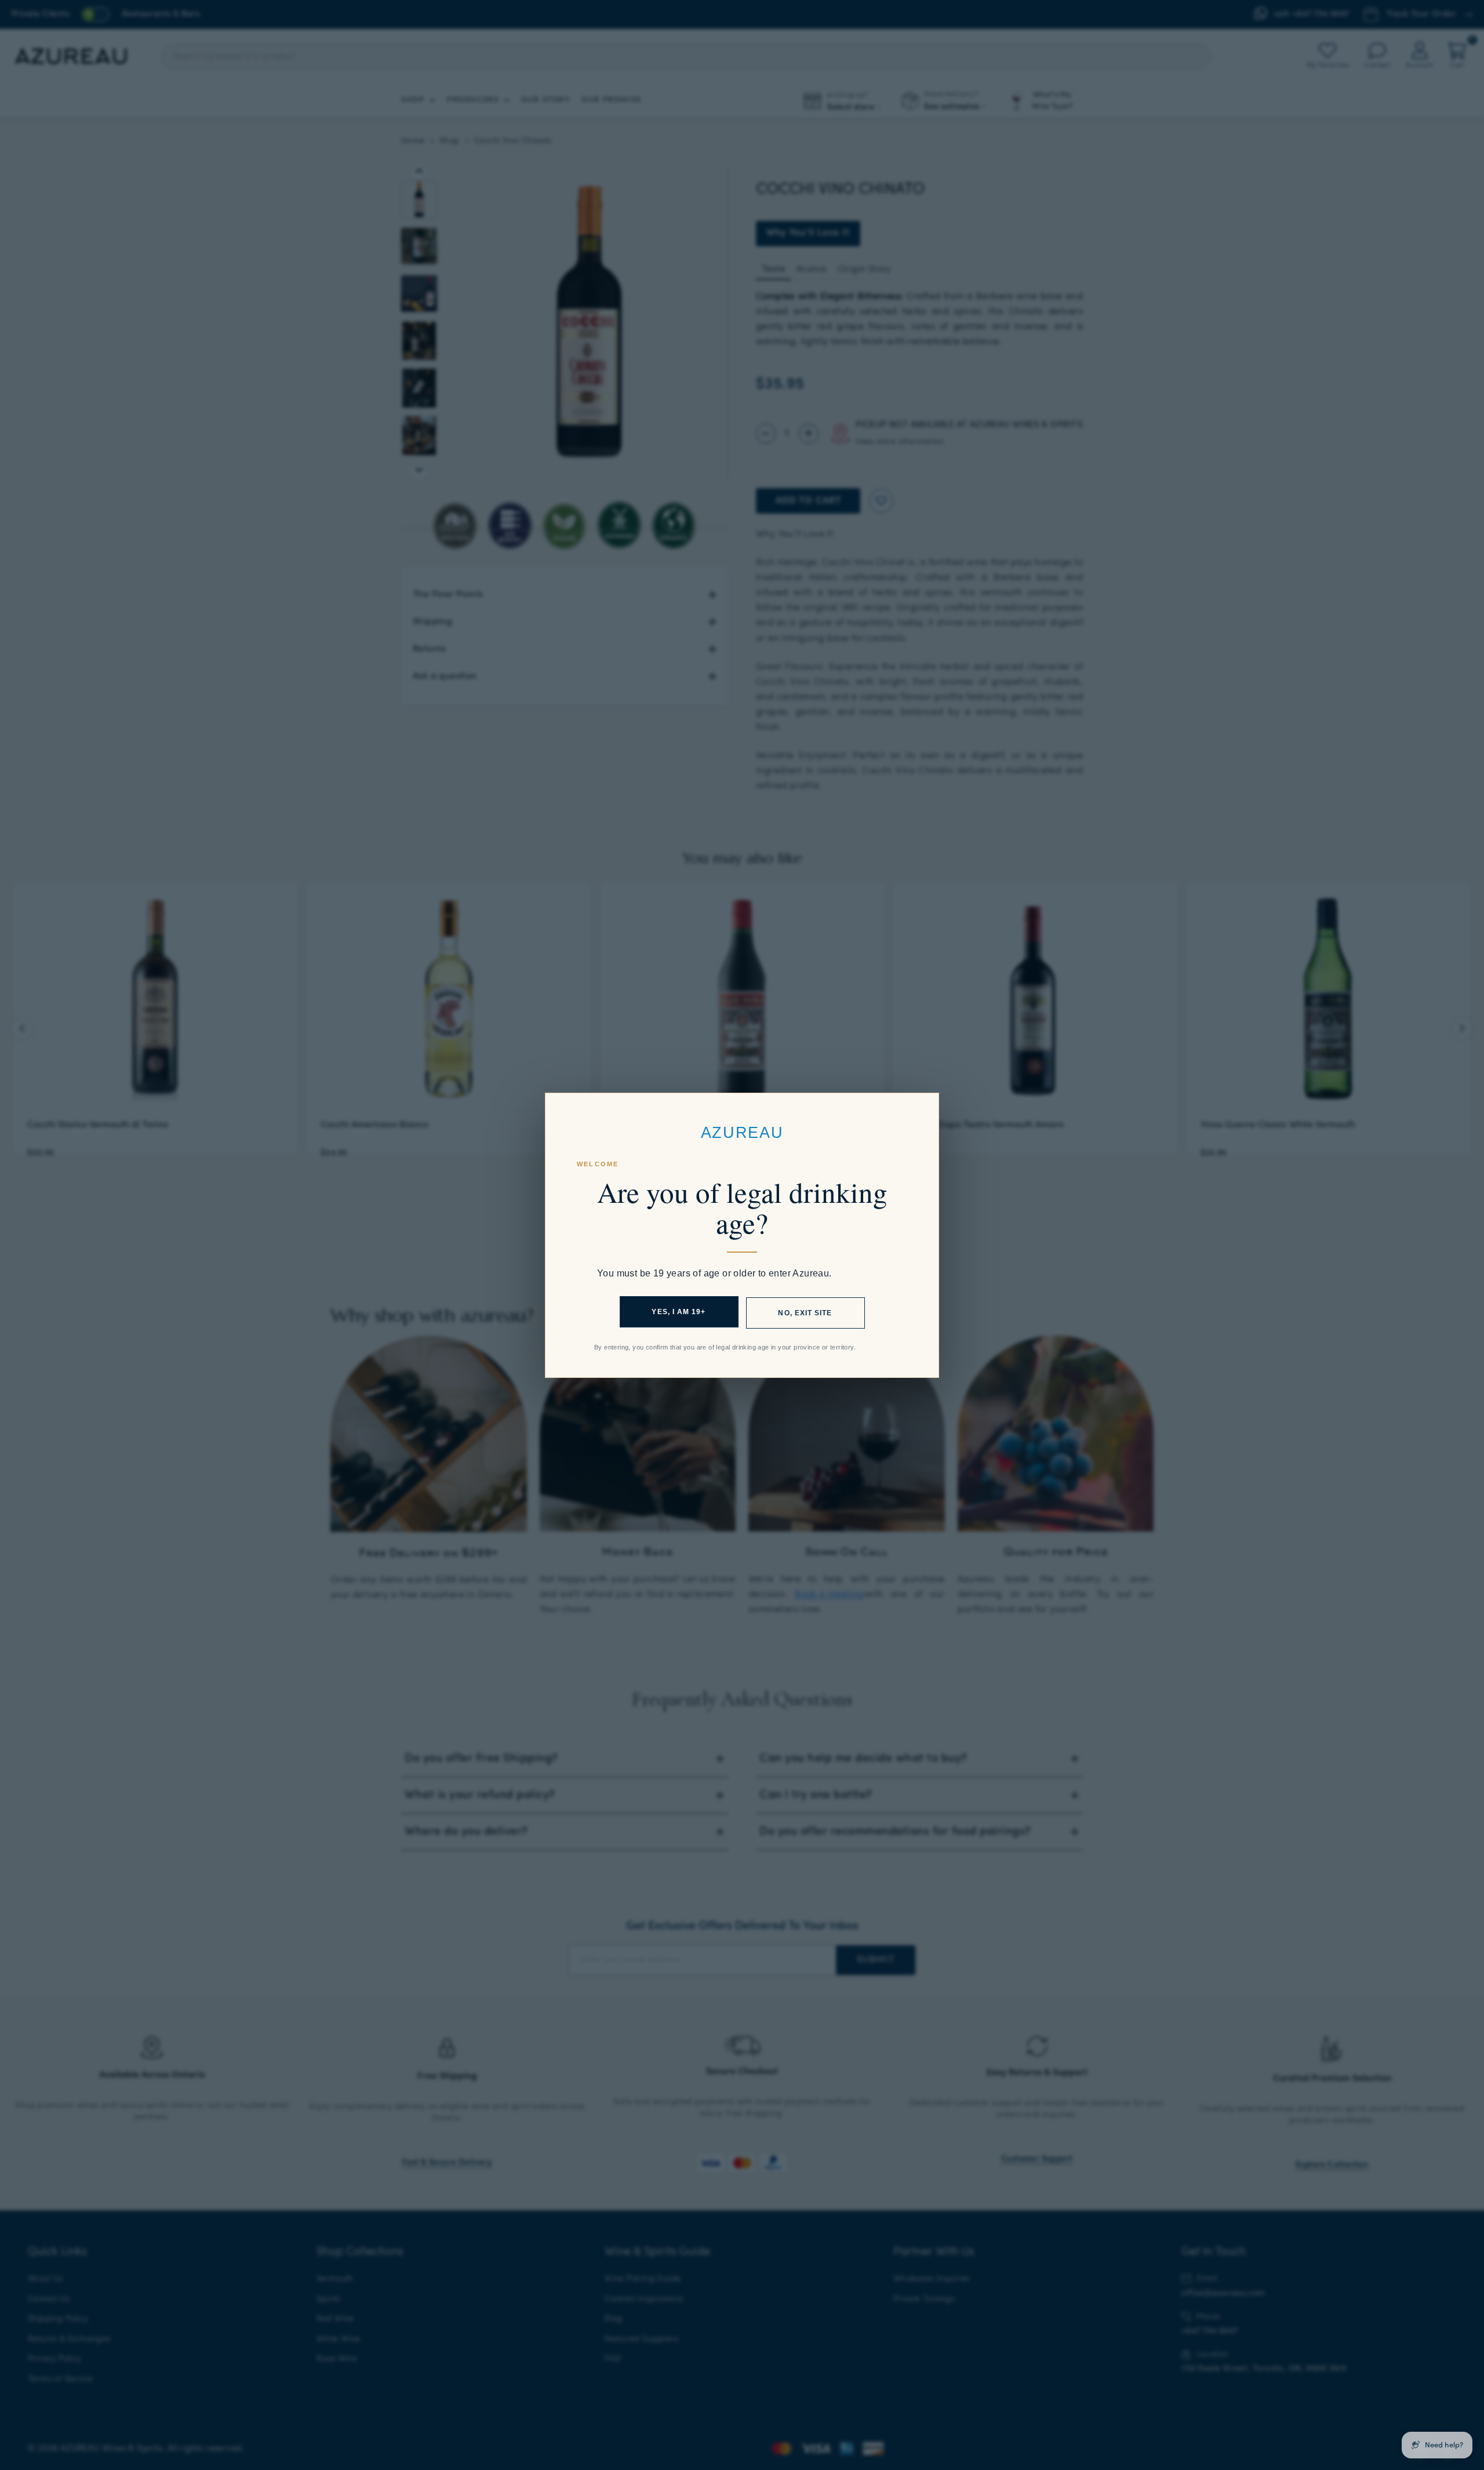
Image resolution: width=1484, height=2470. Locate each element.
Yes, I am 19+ (679, 1311)
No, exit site (805, 1312)
